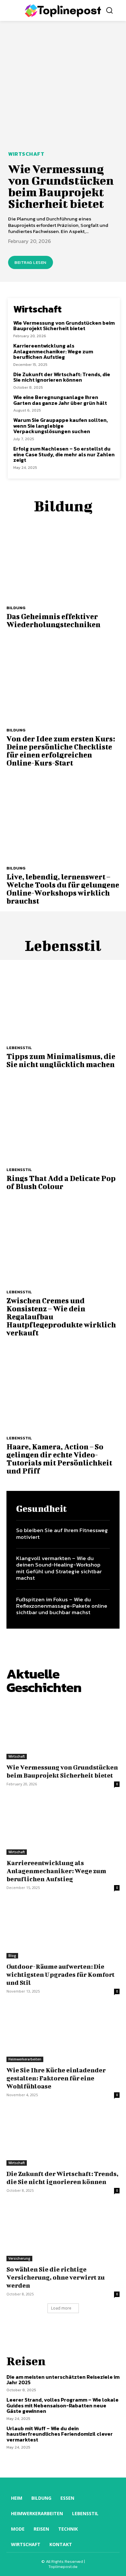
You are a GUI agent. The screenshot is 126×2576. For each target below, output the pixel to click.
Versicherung (19, 2258)
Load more (61, 2308)
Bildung (16, 608)
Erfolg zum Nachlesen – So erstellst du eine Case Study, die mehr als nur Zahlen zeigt (64, 454)
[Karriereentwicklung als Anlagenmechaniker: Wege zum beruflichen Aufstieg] (63, 1827)
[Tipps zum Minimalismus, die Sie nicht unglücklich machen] (63, 998)
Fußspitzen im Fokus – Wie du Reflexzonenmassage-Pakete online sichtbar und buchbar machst (62, 1606)
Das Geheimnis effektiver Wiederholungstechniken (53, 620)
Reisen (26, 2361)
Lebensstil (19, 1048)
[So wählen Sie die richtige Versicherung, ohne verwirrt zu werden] (63, 2233)
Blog (12, 1956)
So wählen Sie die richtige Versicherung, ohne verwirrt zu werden (56, 2277)
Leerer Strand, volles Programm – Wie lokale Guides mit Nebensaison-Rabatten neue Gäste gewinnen (63, 2405)
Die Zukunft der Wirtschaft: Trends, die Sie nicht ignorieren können (62, 377)
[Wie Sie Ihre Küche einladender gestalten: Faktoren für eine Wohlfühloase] (63, 2034)
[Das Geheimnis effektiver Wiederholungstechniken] (63, 558)
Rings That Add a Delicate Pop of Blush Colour (61, 1182)
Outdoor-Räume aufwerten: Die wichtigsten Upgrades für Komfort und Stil (61, 1975)
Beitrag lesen (31, 262)
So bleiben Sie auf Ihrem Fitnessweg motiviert (62, 1533)
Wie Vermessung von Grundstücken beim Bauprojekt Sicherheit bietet (61, 186)
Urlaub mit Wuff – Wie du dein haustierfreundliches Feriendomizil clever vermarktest (60, 2434)
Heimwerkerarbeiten (25, 2059)
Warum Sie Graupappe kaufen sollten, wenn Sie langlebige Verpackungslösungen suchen (61, 426)
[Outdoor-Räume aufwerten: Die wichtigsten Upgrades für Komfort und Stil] (63, 1930)
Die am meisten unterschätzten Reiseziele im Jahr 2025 (63, 2380)
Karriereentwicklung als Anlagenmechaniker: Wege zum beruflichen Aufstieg (53, 351)
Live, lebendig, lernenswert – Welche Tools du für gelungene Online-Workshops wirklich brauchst (63, 889)
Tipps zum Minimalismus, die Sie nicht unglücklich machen (61, 1060)
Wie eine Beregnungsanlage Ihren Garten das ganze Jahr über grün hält (60, 400)
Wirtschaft (26, 154)
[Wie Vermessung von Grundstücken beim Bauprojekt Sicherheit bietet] (63, 88)
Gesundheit (41, 1509)
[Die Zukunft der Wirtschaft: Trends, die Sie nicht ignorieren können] (63, 2138)
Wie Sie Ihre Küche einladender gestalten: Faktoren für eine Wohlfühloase (56, 2078)
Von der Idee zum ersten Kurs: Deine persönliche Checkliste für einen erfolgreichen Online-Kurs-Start (61, 751)
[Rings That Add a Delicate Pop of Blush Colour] (63, 1120)
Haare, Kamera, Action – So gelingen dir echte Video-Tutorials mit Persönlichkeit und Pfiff (59, 1459)
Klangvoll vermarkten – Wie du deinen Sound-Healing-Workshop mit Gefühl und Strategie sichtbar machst (59, 1568)
